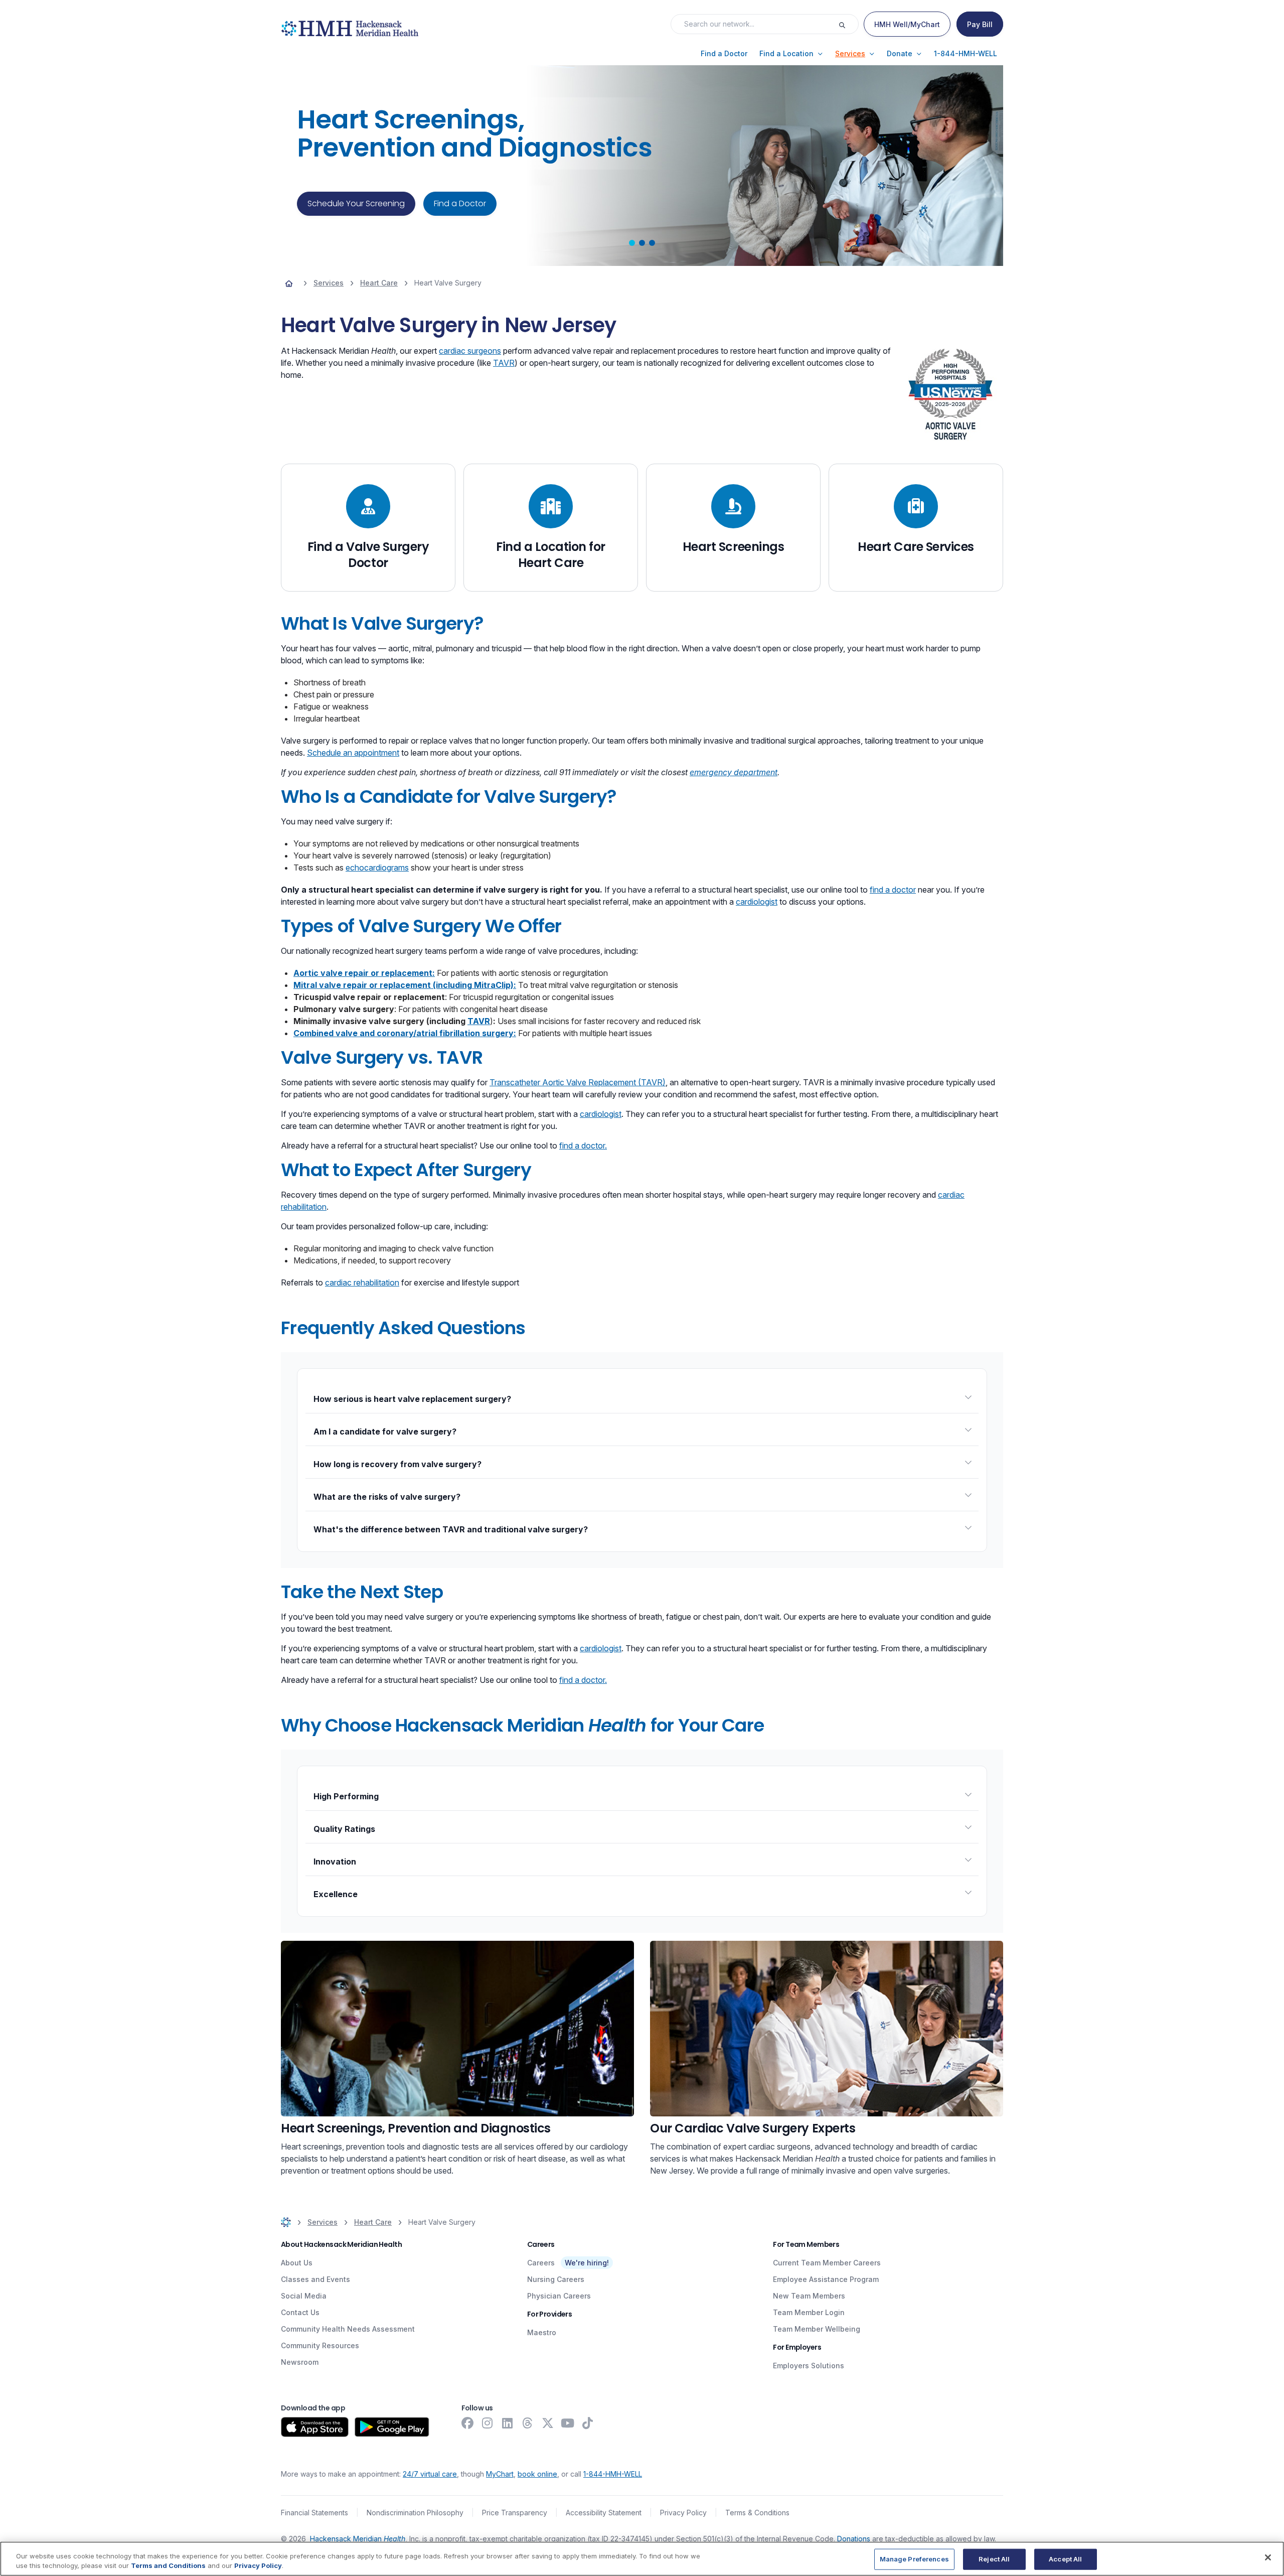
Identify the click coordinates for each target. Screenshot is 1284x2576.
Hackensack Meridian (358, 2539)
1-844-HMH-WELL (613, 2474)
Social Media (304, 2296)
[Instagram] (488, 2423)
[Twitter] (548, 2423)
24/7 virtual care (430, 2474)
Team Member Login (809, 2312)
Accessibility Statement (604, 2513)
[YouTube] (568, 2423)
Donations (854, 2539)
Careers (541, 2263)
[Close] (1268, 2557)
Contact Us (300, 2312)
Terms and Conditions (168, 2565)
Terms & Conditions (757, 2513)
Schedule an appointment (353, 753)
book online (537, 2474)
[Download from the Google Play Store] (392, 2427)
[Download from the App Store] (315, 2427)
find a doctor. (583, 1146)
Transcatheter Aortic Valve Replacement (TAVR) (578, 1082)
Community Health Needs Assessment (348, 2329)
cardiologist (757, 902)
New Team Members (809, 2296)
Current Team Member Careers (827, 2263)
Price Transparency (515, 2513)
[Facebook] (467, 2423)
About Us (297, 2263)
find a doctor (893, 890)
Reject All (994, 2559)
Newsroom (300, 2362)
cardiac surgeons (470, 351)
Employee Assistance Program (826, 2279)
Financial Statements (314, 2513)
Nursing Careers (556, 2279)
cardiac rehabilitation (362, 1282)
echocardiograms (377, 868)
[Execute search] (848, 24)
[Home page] (289, 283)
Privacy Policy (683, 2513)
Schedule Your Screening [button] (356, 203)
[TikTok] (588, 2423)
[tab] (632, 243)
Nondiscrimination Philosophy (415, 2513)
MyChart (500, 2474)
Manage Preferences (914, 2559)
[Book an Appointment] (827, 2029)
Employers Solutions (809, 2366)
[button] (724, 54)
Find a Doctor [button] (460, 203)
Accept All (1065, 2559)
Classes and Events (315, 2279)
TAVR (504, 363)
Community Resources (320, 2345)
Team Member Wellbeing (817, 2329)
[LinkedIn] (508, 2423)
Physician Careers (559, 2296)
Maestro (542, 2332)
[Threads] (528, 2423)
